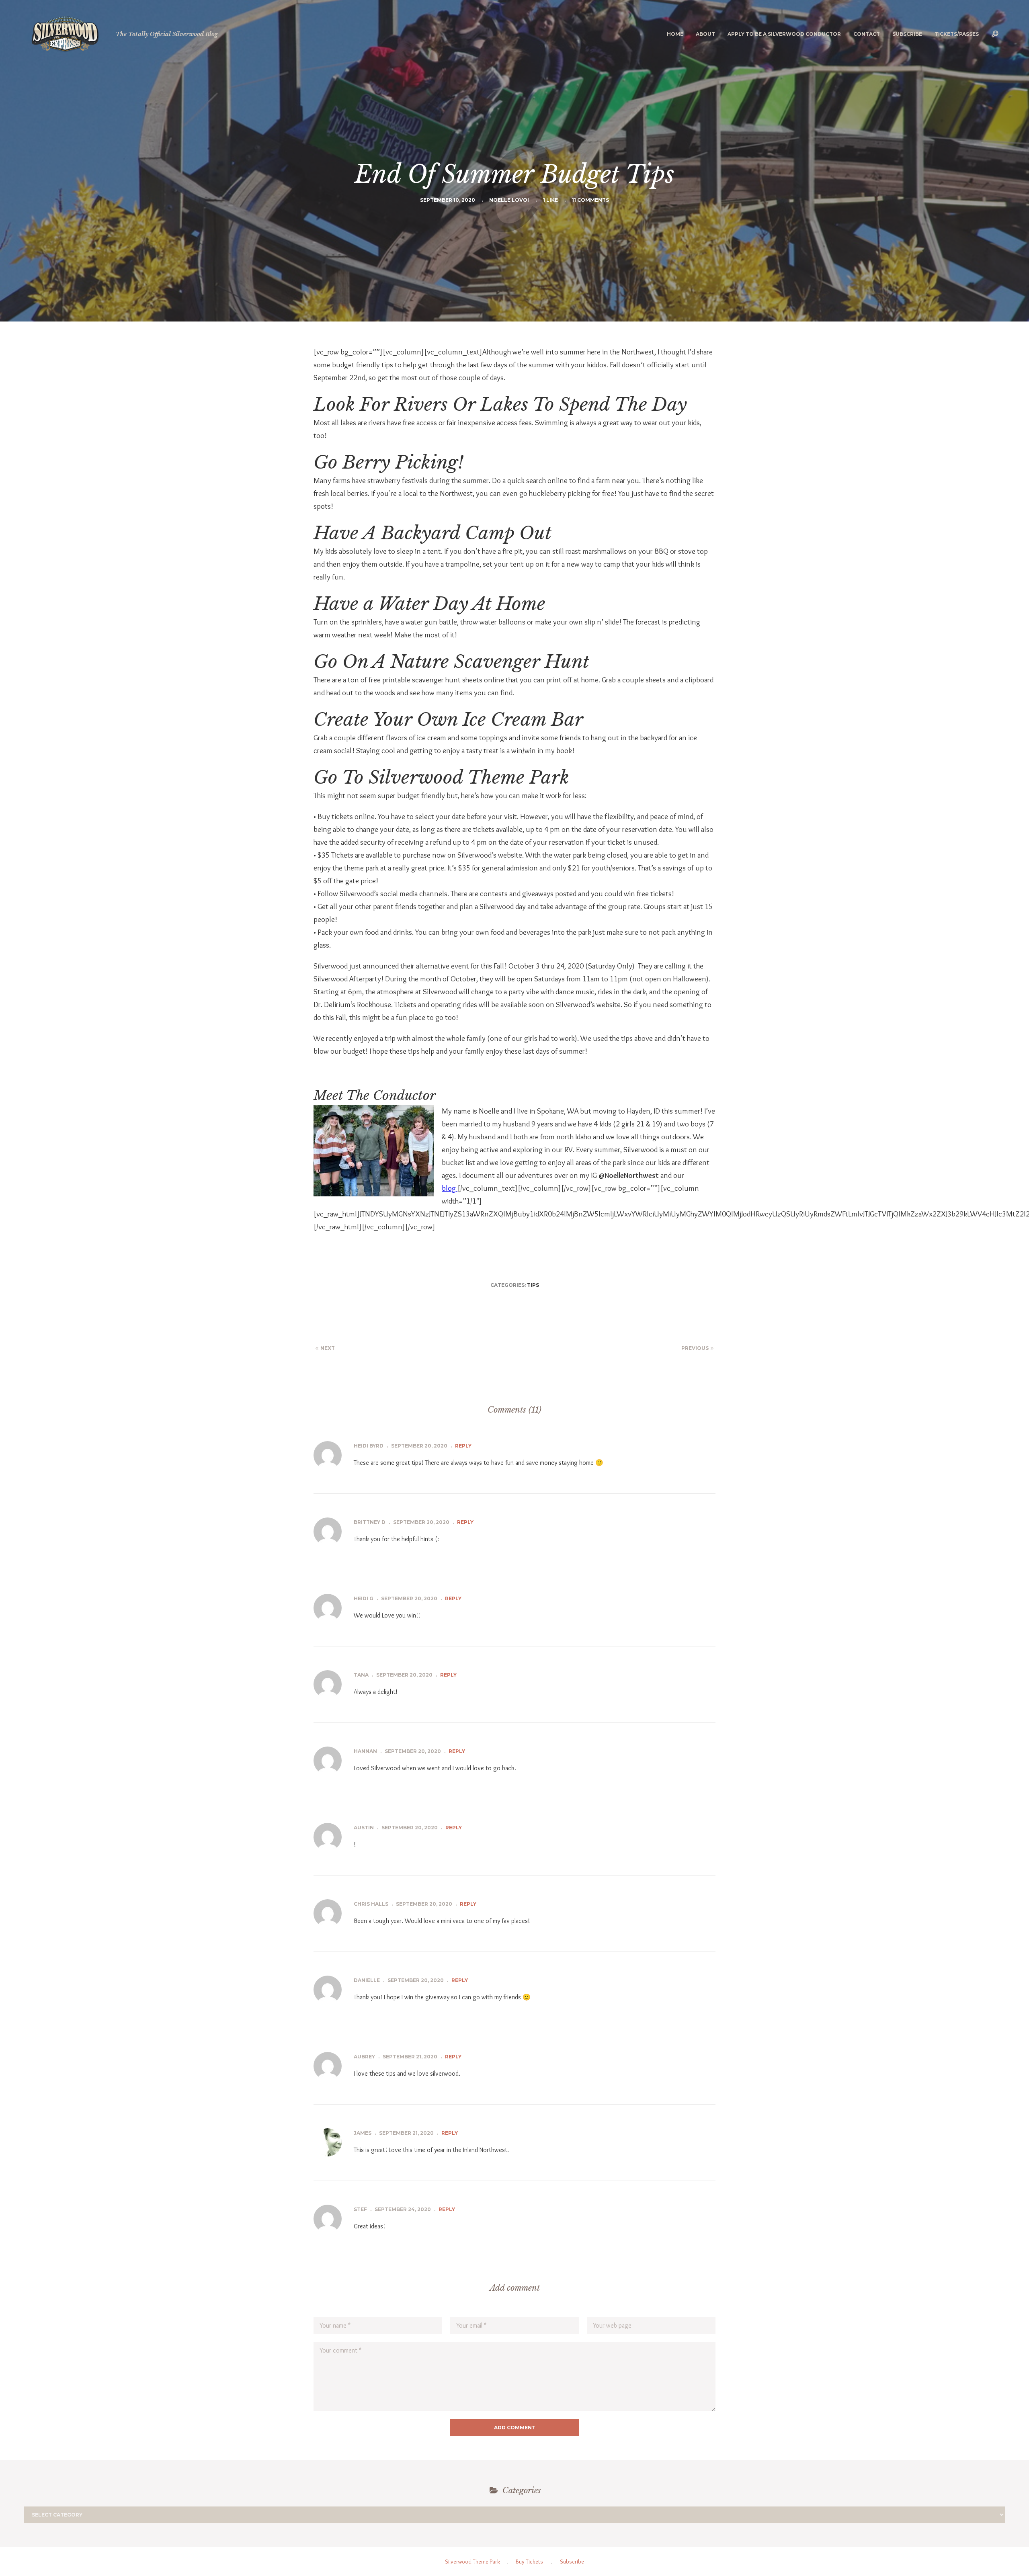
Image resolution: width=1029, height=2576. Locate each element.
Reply (463, 1446)
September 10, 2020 (448, 200)
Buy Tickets (529, 2562)
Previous (695, 1348)
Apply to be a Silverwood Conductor (784, 34)
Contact (867, 34)
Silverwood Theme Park (472, 2562)
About (705, 34)
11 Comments (590, 200)
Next (328, 1348)
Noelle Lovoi (509, 200)
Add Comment (515, 2428)
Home (675, 34)
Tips (533, 1285)
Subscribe (907, 34)
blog (450, 1188)
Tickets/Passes (957, 34)
